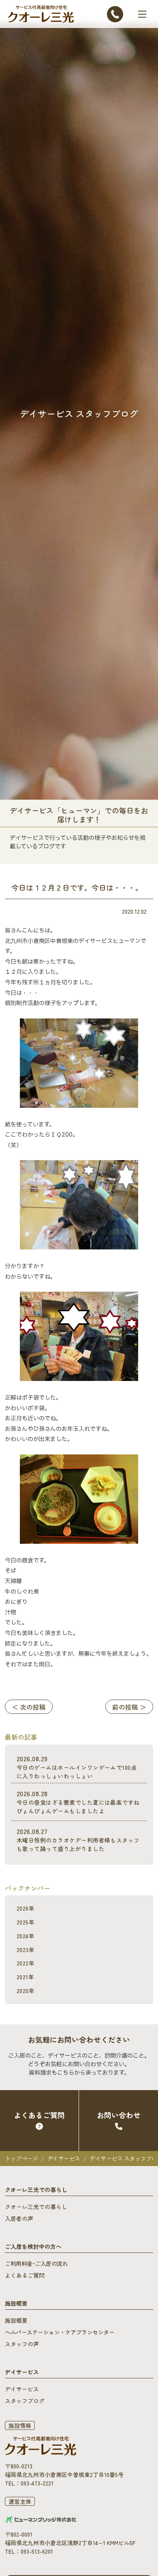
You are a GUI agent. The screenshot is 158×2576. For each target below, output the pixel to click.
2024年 (26, 1936)
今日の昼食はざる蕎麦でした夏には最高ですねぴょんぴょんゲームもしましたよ (78, 1802)
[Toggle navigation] (142, 14)
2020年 (26, 1991)
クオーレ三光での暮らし (36, 2207)
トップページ (21, 2158)
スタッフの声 (22, 2344)
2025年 (26, 1922)
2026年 (26, 1908)
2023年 (26, 1950)
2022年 (26, 1963)
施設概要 (16, 2320)
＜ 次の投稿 (29, 1707)
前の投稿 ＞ (129, 1707)
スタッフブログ (25, 2401)
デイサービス (64, 2158)
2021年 (25, 1977)
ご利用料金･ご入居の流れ (36, 2263)
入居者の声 (19, 2218)
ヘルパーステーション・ (60, 2332)
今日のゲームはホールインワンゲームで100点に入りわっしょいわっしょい (77, 1767)
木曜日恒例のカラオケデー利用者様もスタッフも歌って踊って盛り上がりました (78, 1839)
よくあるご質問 (25, 2275)
